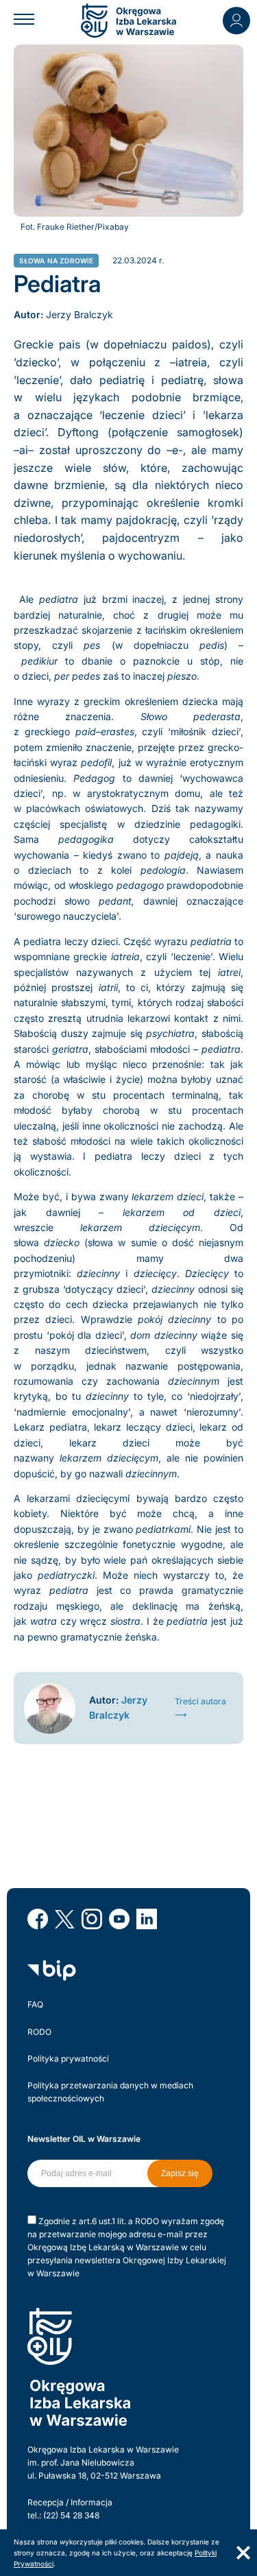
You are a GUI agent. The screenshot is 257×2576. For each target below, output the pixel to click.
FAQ (35, 2004)
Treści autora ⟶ (200, 1708)
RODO (39, 2032)
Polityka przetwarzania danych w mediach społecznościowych (110, 2092)
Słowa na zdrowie (57, 261)
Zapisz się (180, 2173)
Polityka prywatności (68, 2059)
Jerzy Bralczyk (79, 314)
